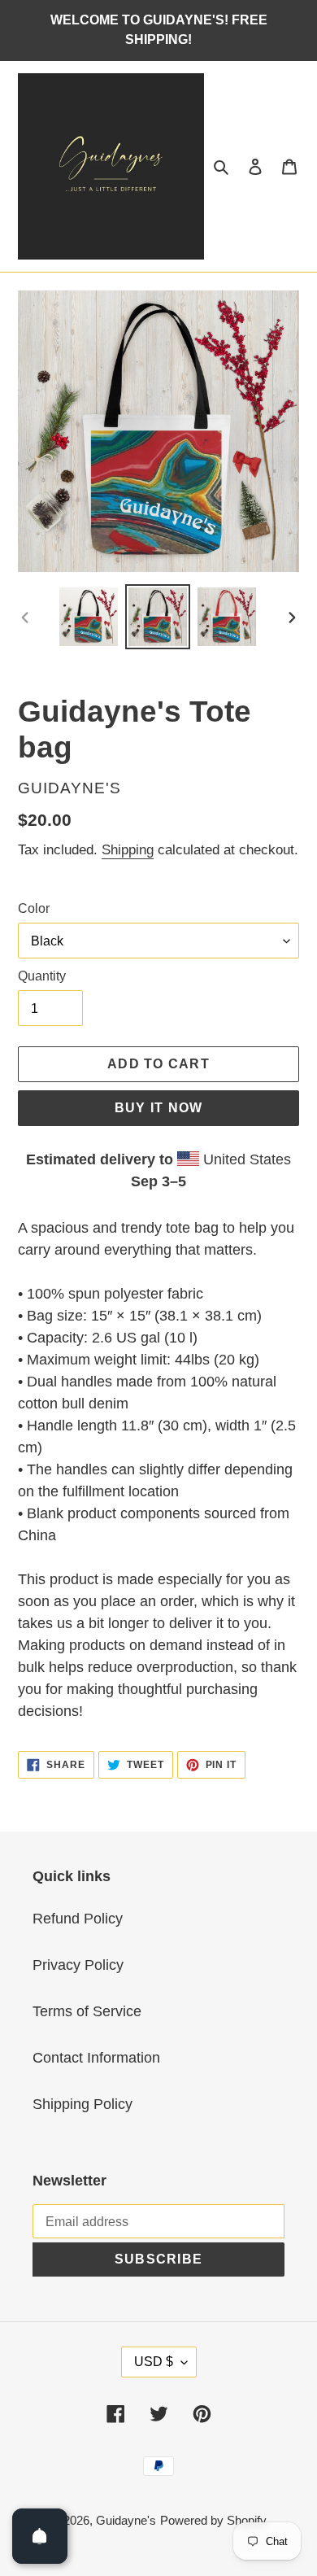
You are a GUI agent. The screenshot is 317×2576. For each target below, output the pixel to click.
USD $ (154, 2362)
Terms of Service (87, 2011)
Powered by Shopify (213, 2520)
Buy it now (159, 1108)
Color (34, 908)
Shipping (128, 850)
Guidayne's (126, 2520)
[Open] (40, 2536)
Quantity (42, 976)
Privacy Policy (78, 1965)
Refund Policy (78, 1919)
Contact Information (96, 2058)
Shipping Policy (83, 2104)
